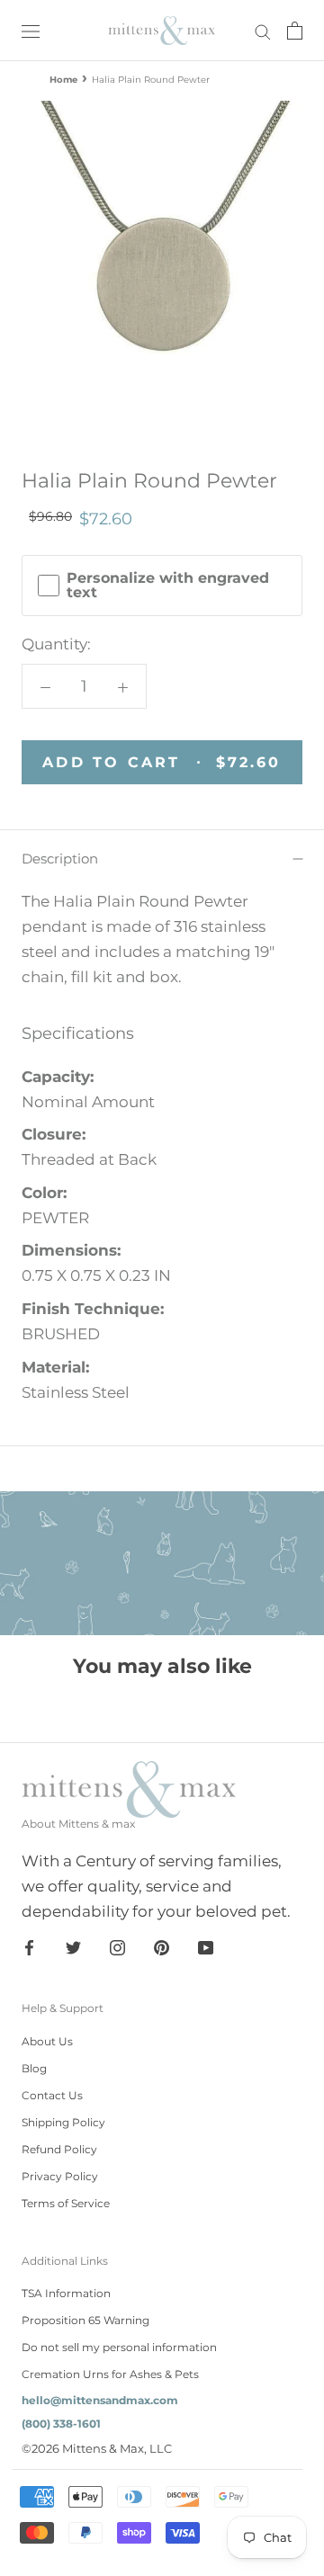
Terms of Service (66, 2203)
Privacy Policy (60, 2176)
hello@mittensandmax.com (100, 2400)
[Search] (263, 31)
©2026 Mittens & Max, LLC (97, 2448)
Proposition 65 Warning (85, 2320)
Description (60, 859)
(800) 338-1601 (61, 2424)
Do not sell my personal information (119, 2347)
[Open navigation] (31, 30)
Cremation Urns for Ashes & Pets (110, 2374)
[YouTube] (206, 1946)
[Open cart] (295, 31)
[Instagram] (117, 1946)
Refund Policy (59, 2149)
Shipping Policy (63, 2122)
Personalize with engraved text (168, 586)
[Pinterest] (162, 1946)
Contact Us (52, 2095)
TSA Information (66, 2293)
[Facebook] (29, 1946)
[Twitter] (73, 1946)
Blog (34, 2068)
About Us (47, 2041)
